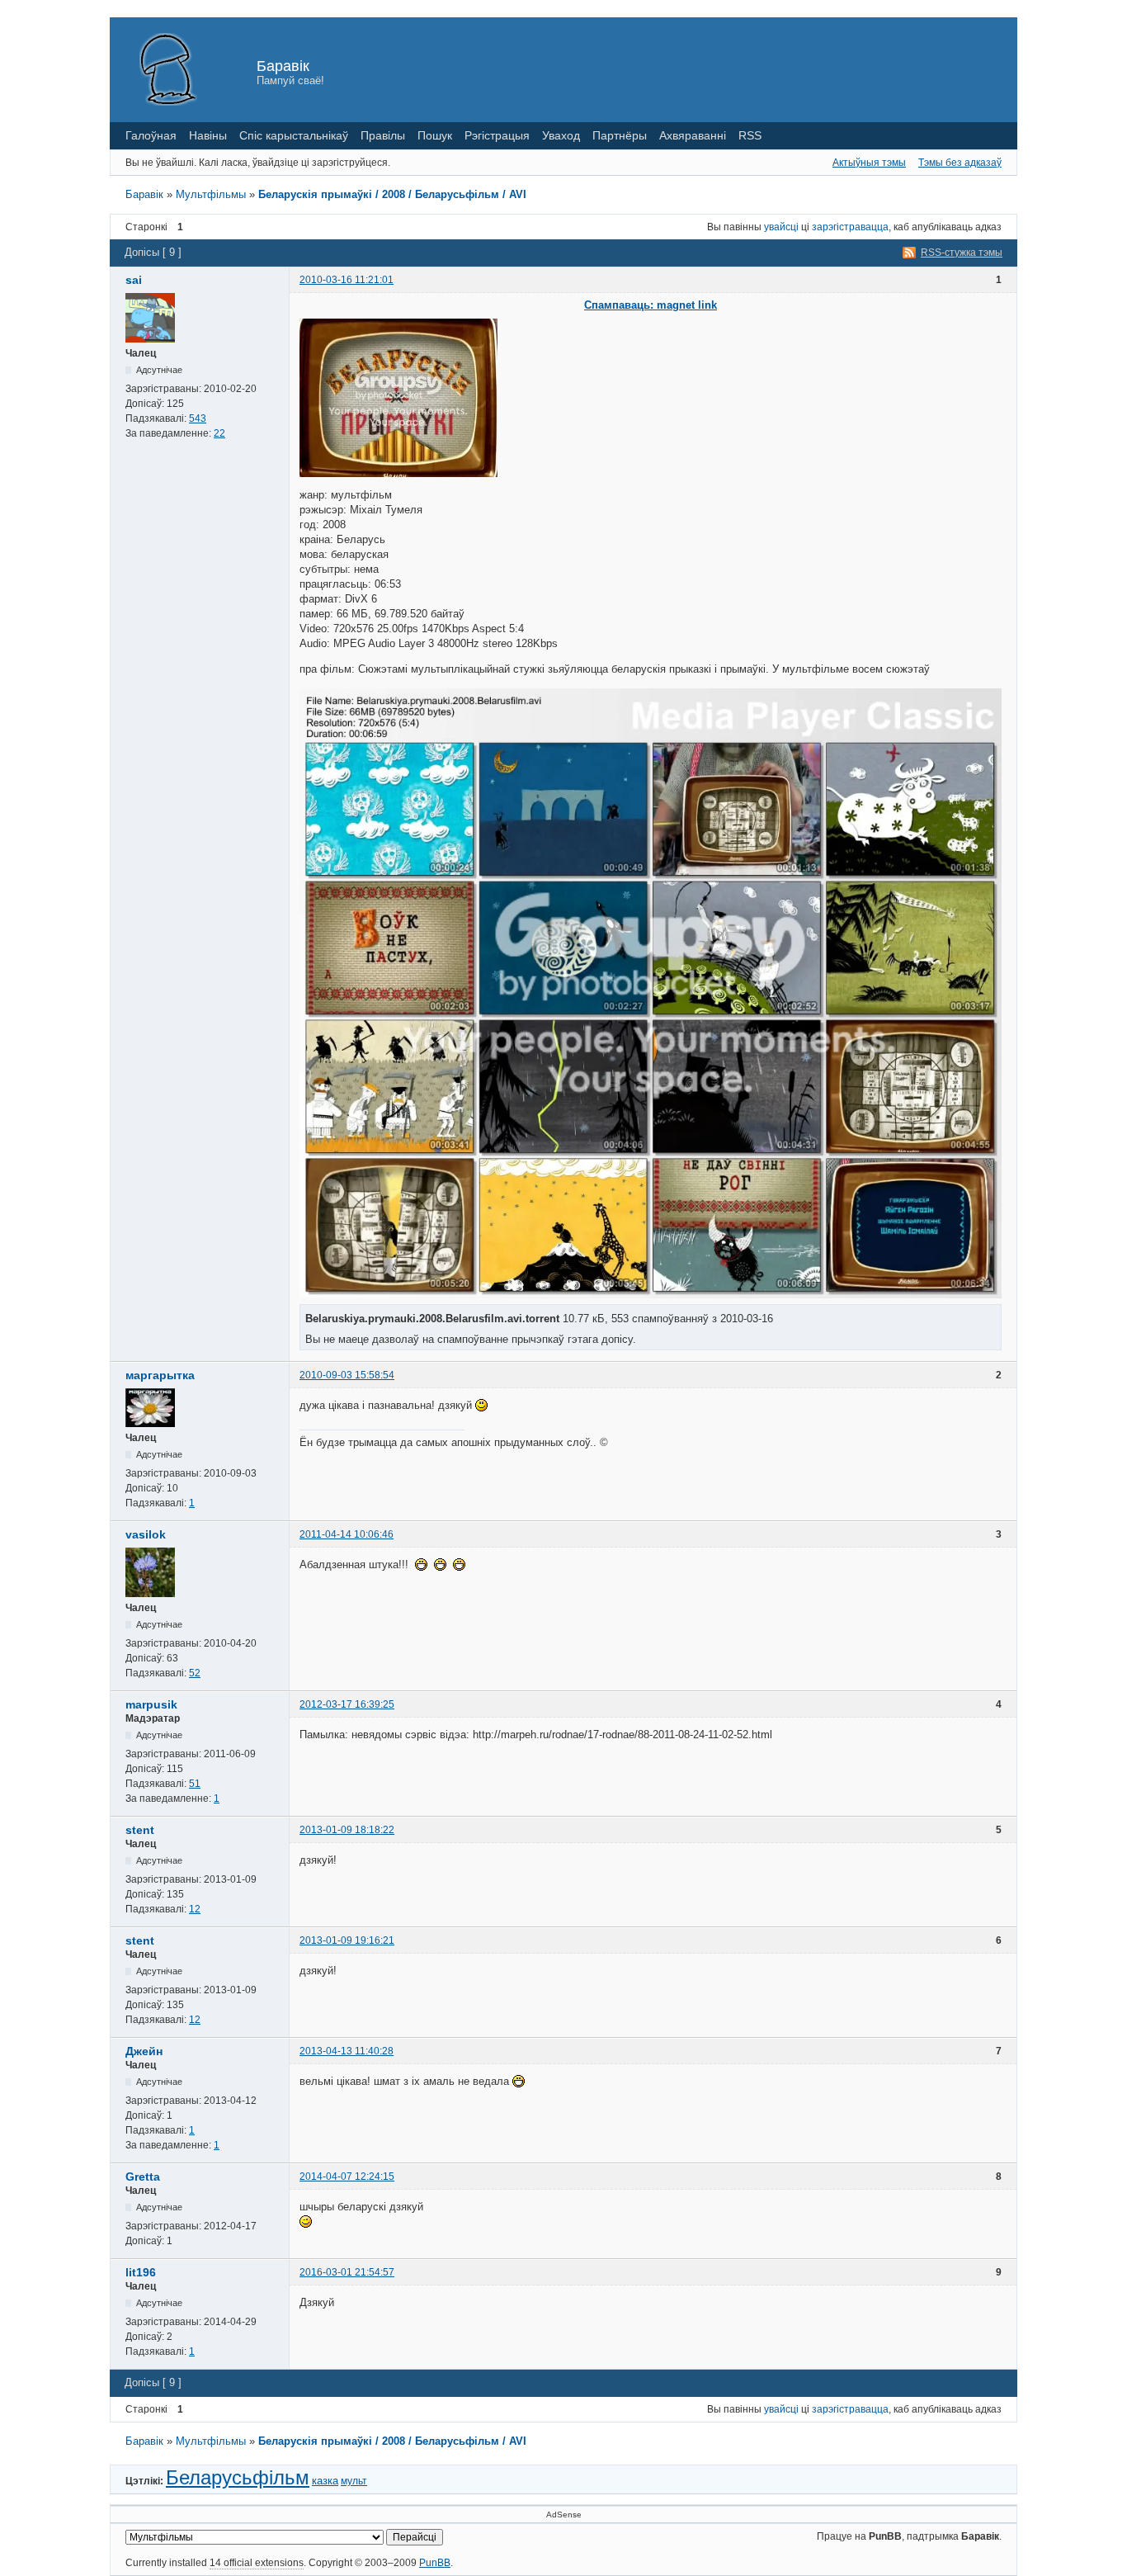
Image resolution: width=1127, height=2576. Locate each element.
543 (198, 418)
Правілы (383, 135)
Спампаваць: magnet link (651, 305)
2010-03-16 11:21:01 (347, 280)
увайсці (781, 227)
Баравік (283, 66)
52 (195, 1673)
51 (195, 1784)
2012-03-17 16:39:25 (347, 1704)
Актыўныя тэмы (869, 163)
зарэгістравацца (850, 227)
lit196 (141, 2272)
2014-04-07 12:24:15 (347, 2177)
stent (140, 1830)
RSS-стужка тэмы (962, 253)
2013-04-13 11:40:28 (347, 2051)
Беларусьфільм (238, 2477)
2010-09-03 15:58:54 (347, 1375)
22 (219, 433)
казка (325, 2481)
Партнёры (620, 135)
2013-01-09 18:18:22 (347, 1830)
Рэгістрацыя (497, 135)
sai (134, 280)
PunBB (435, 2563)
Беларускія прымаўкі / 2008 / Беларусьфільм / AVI (392, 194)
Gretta (143, 2177)
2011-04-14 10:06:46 (347, 1534)
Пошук (435, 135)
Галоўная (151, 135)
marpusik (151, 1704)
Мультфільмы (211, 194)
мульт (354, 2481)
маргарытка (160, 1375)
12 (195, 1909)
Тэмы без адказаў (960, 163)
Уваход (561, 135)
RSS (750, 135)
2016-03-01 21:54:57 (347, 2272)
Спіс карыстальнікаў (294, 135)
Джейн (144, 2051)
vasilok (146, 1534)
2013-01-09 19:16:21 (347, 1940)
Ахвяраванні (693, 135)
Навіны (208, 135)
